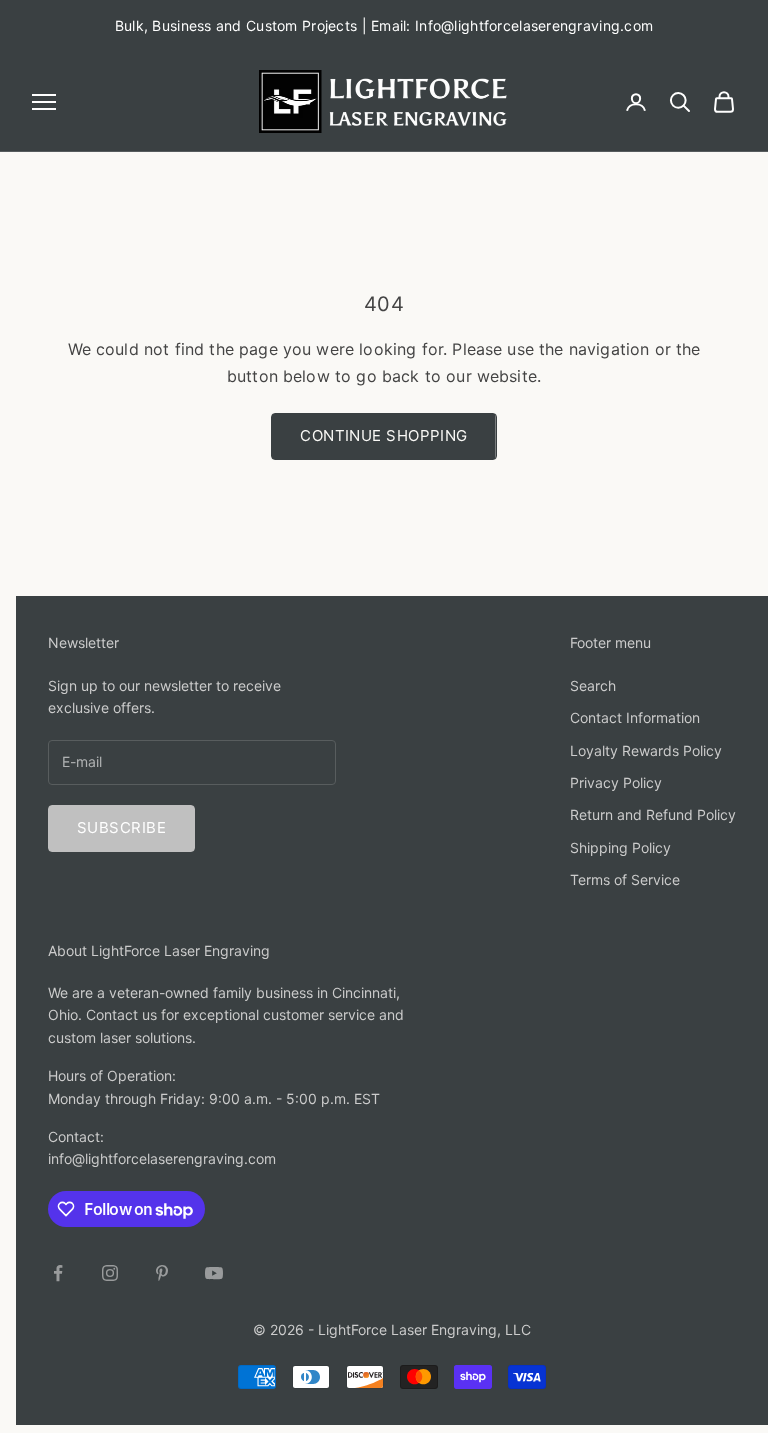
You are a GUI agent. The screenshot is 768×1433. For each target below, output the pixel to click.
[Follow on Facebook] (58, 1273)
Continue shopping (384, 435)
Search (593, 685)
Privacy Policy (616, 782)
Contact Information (635, 717)
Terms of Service (625, 879)
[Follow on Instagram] (110, 1273)
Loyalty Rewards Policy (646, 750)
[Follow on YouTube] (214, 1273)
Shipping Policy (620, 847)
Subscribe (121, 827)
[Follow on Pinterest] (162, 1273)
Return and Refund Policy (653, 814)
